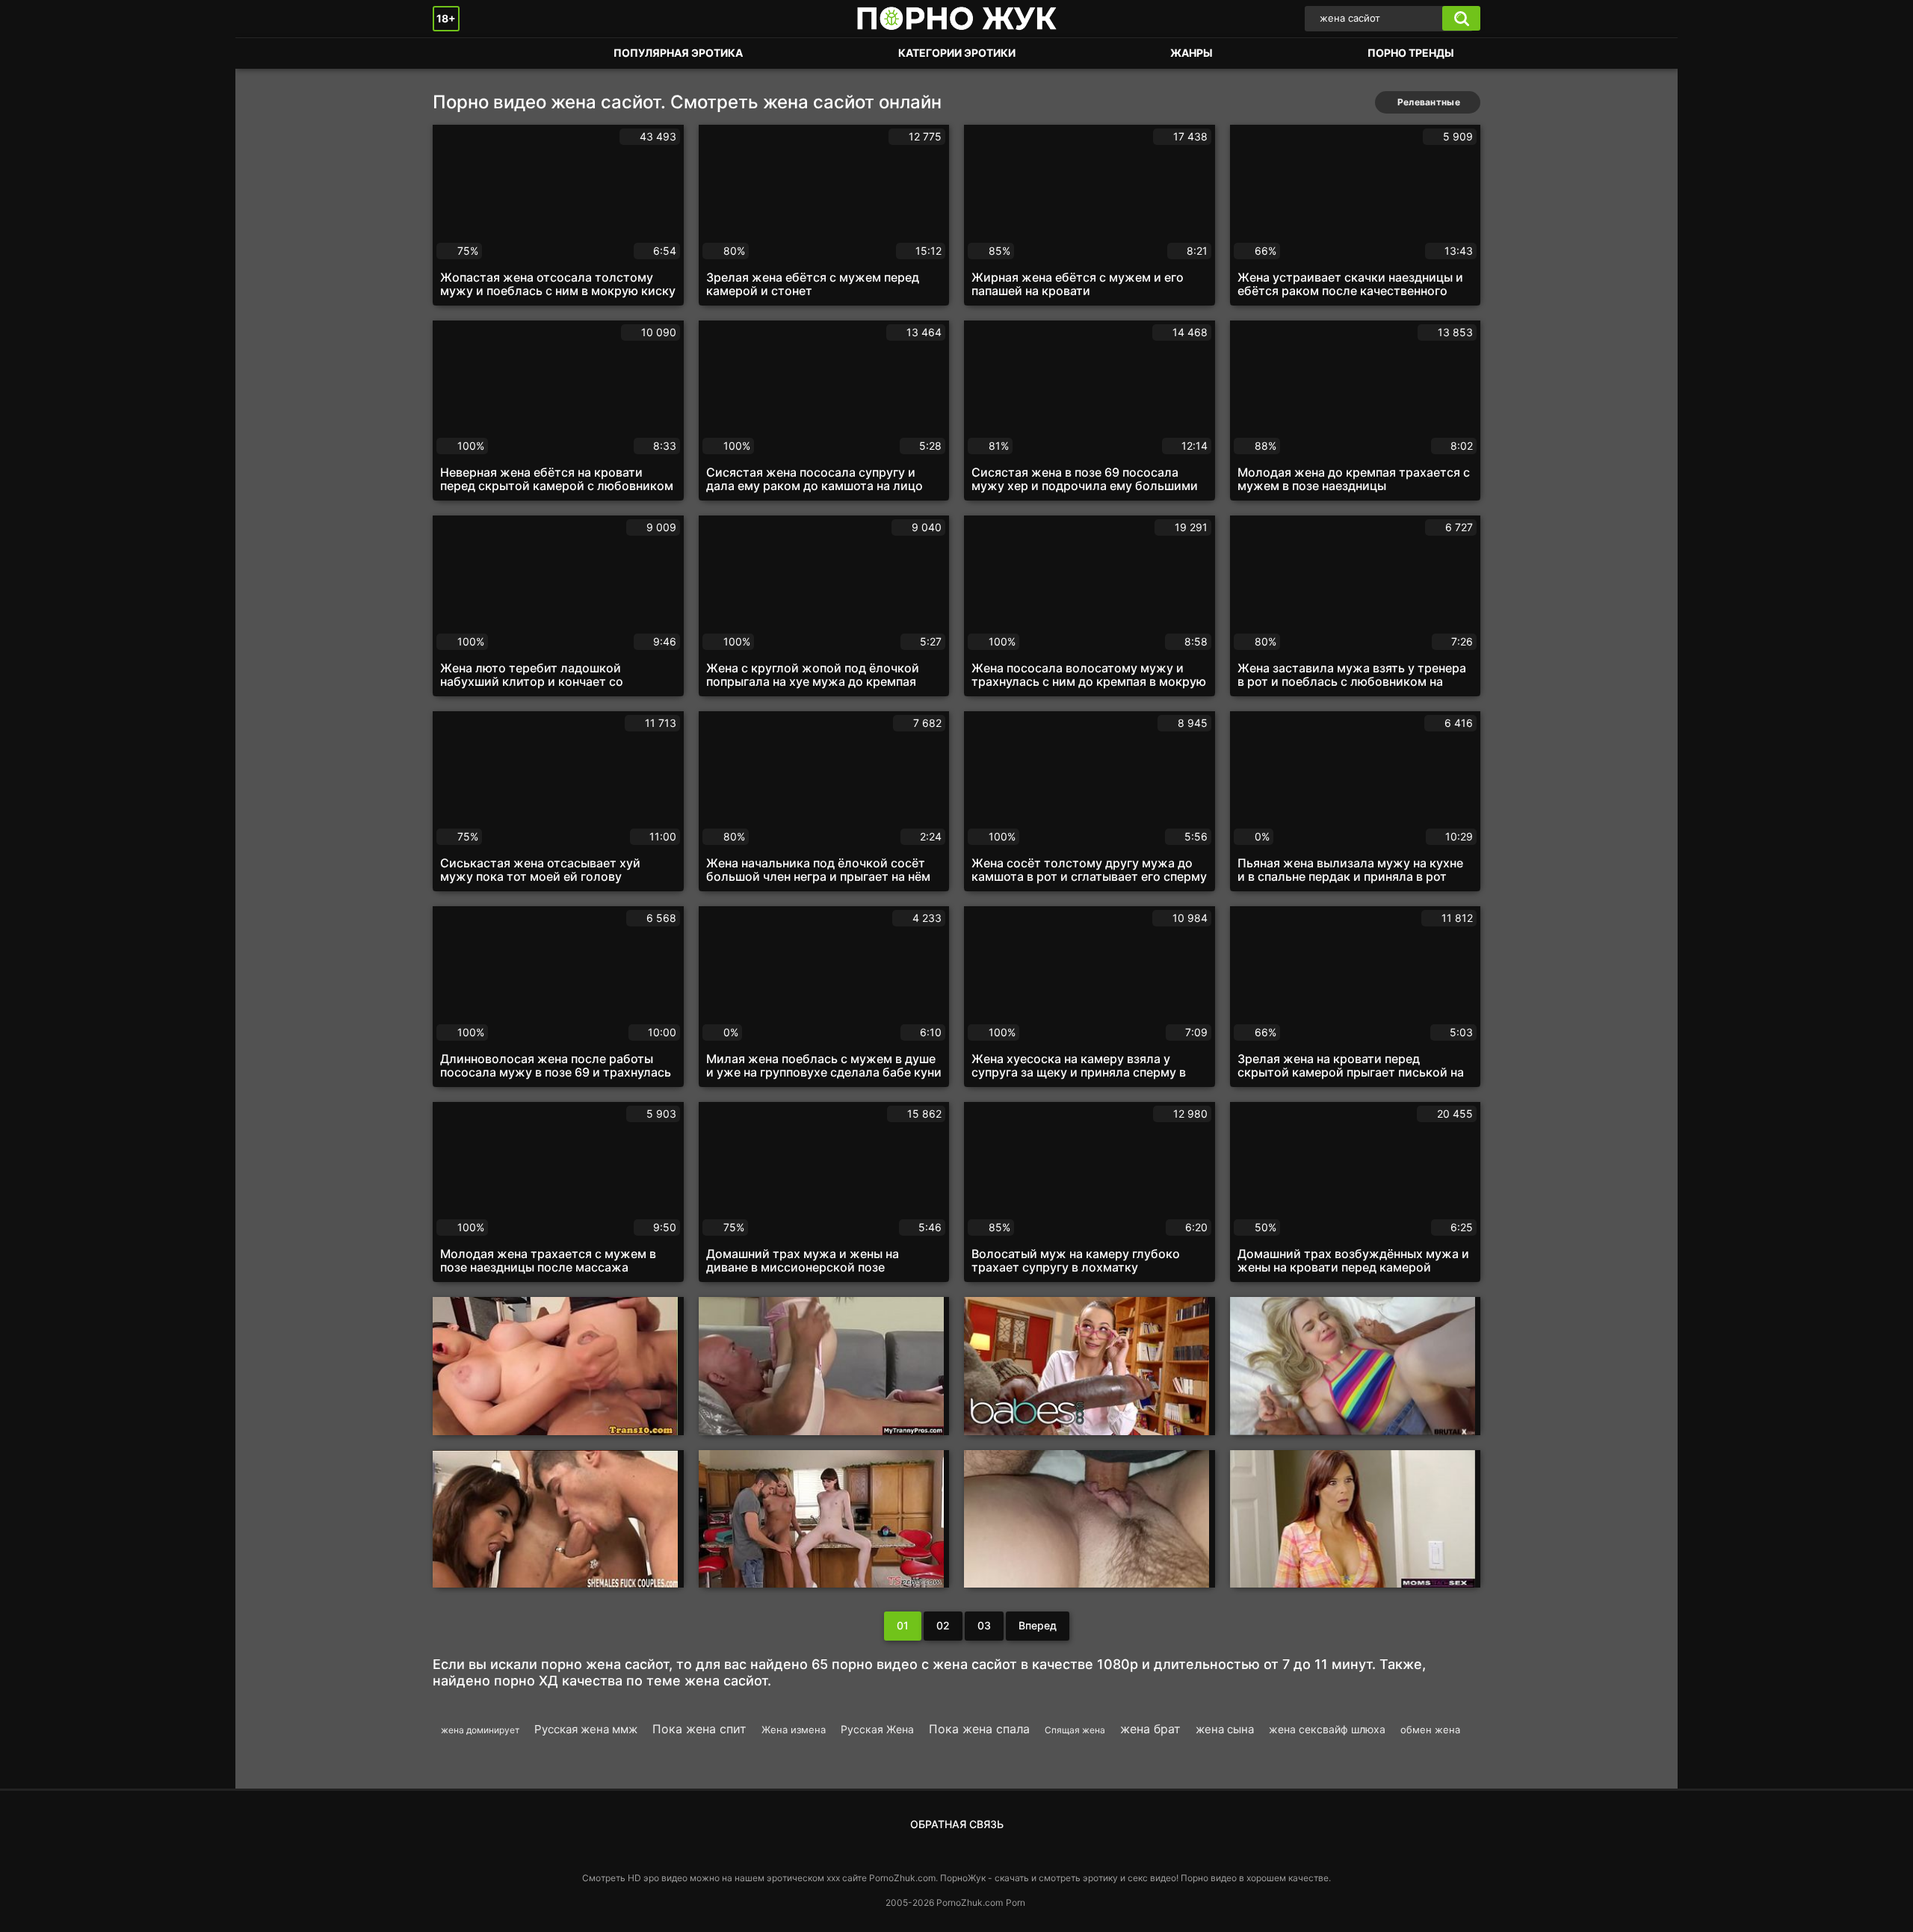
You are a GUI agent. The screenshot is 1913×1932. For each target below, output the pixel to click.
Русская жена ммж (586, 1729)
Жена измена (794, 1730)
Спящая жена (1075, 1730)
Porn (1016, 1902)
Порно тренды (1411, 53)
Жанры (1192, 53)
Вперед (1038, 1625)
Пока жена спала (979, 1729)
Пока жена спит (699, 1729)
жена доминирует (480, 1730)
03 (984, 1625)
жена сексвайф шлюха (1327, 1729)
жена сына (1225, 1729)
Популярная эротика (678, 53)
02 (943, 1625)
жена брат (1150, 1729)
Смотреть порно (459, 53)
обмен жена (1430, 1730)
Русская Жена (877, 1729)
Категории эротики (957, 53)
